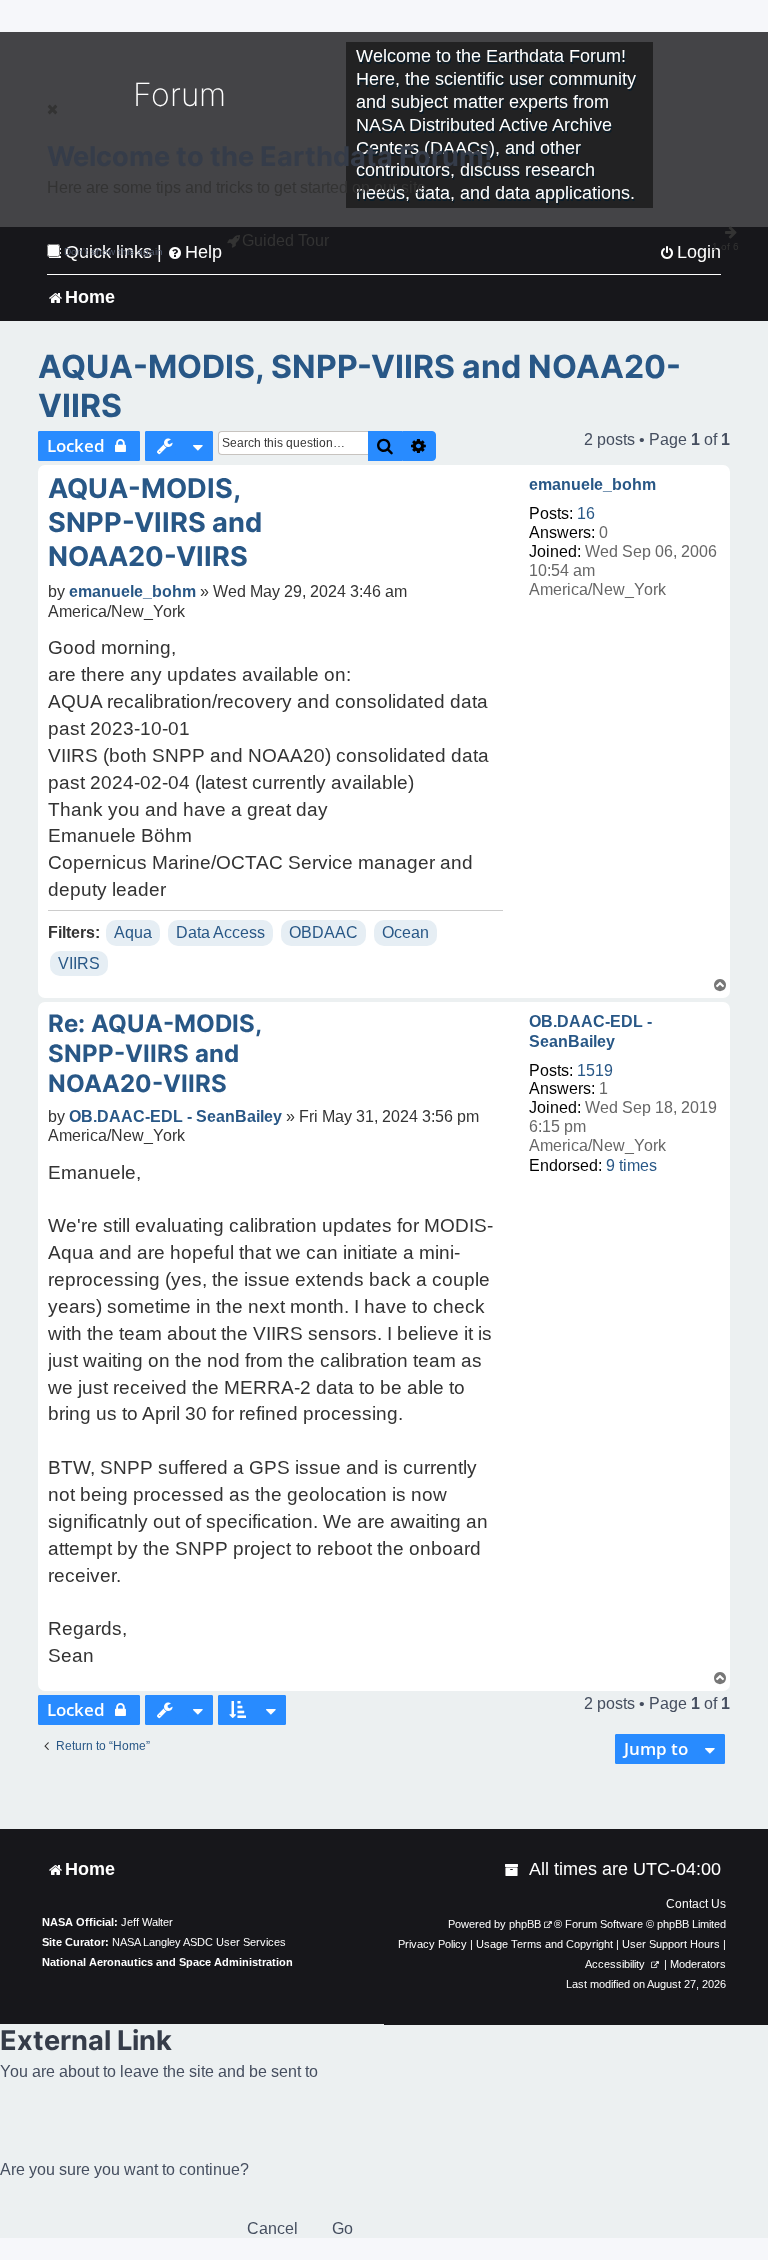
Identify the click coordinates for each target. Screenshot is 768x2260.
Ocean (405, 932)
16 (586, 513)
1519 (595, 1070)
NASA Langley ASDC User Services (199, 1942)
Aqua (133, 932)
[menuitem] (513, 1869)
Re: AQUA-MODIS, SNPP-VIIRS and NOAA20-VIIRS (154, 1053)
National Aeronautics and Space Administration (167, 1962)
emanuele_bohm (592, 484)
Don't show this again (113, 251)
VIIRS (79, 963)
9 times (631, 1165)
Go (342, 2228)
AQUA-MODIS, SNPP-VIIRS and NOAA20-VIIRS (359, 386)
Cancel (272, 2228)
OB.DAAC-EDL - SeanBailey (590, 1031)
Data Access (220, 932)
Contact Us (696, 1904)
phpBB (525, 1924)
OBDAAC (323, 932)
